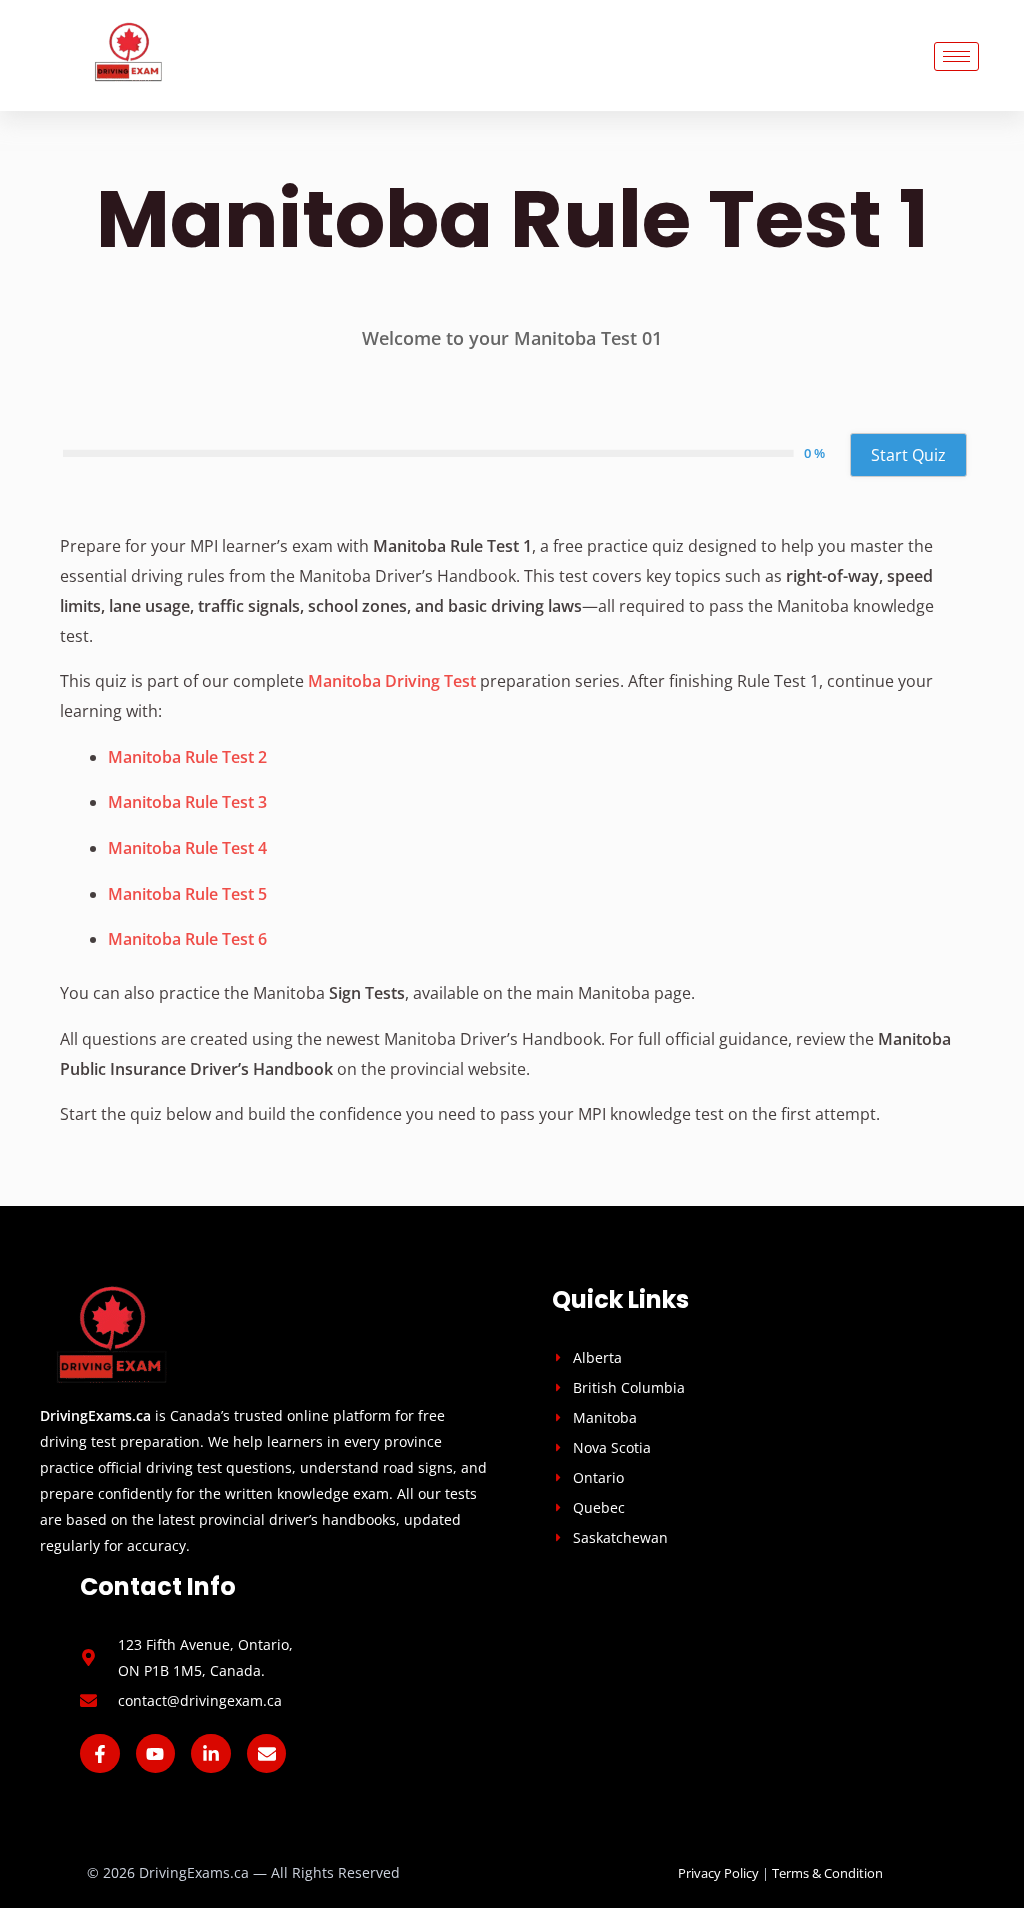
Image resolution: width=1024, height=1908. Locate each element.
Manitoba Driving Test (392, 681)
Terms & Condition (827, 1873)
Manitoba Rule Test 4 (187, 848)
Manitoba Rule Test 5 (187, 894)
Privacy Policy (718, 1873)
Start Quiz (908, 455)
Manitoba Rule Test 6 (187, 939)
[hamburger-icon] (956, 56)
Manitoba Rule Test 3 (187, 802)
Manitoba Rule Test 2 (187, 757)
